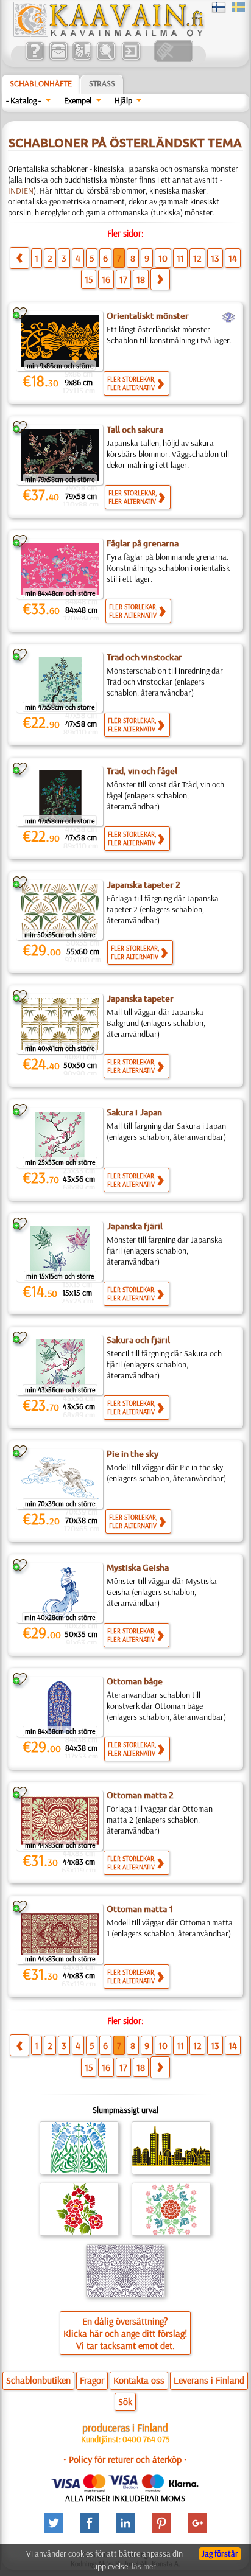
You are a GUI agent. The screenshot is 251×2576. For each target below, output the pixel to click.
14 (233, 258)
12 (197, 258)
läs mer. (145, 2566)
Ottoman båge (135, 1681)
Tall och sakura (135, 430)
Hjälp (123, 100)
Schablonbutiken (38, 2380)
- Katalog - (23, 100)
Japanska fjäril (135, 1226)
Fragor (92, 2380)
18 (141, 279)
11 (180, 258)
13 (215, 258)
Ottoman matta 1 (140, 1909)
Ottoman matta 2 (140, 1795)
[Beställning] (82, 59)
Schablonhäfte (41, 83)
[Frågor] (34, 59)
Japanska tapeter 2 (143, 885)
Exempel (78, 100)
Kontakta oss (139, 2380)
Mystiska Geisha (138, 1568)
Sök (125, 2401)
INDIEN (21, 190)
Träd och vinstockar (144, 657)
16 (106, 279)
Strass (102, 83)
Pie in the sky (133, 1454)
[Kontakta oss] (58, 59)
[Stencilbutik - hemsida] (108, 33)
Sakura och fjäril (138, 1340)
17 (123, 279)
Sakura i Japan (134, 1112)
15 (89, 279)
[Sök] (106, 59)
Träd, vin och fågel (142, 771)
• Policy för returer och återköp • (125, 2459)
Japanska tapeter (140, 999)
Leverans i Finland (209, 2380)
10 (163, 258)
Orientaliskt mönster (148, 316)
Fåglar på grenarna (143, 543)
